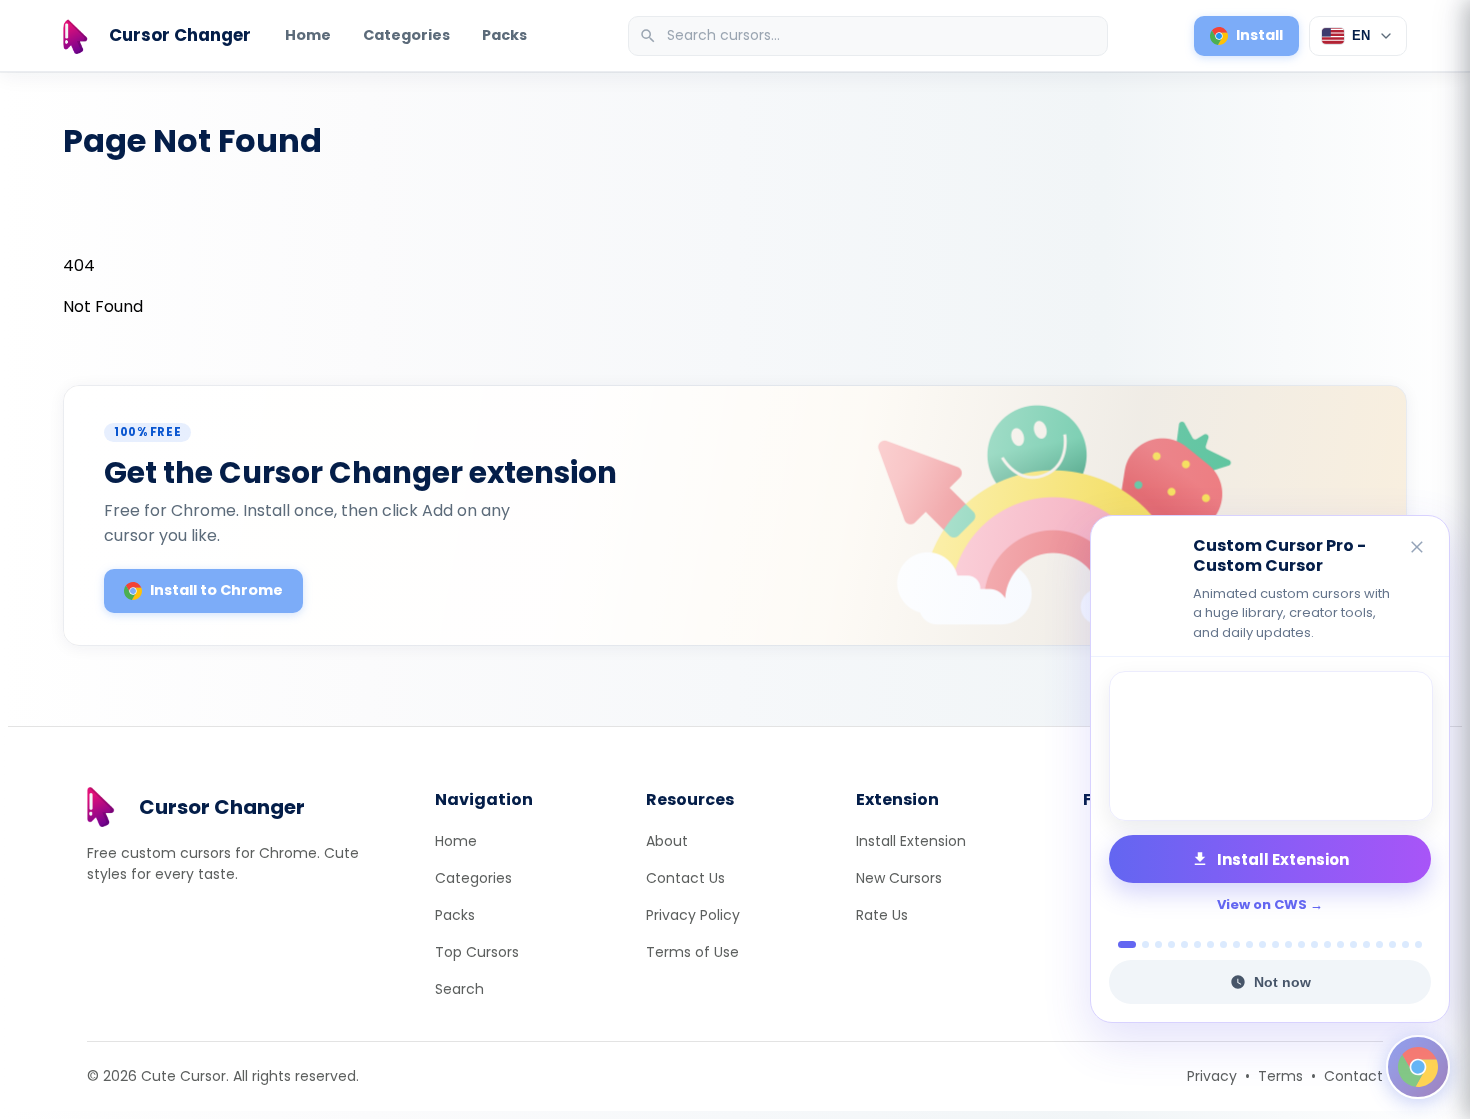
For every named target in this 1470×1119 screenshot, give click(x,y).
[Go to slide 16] (1327, 944)
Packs (504, 35)
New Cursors (899, 878)
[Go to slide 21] (1392, 944)
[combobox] (870, 36)
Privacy (1212, 1076)
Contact (1353, 1076)
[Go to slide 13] (1288, 944)
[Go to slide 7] (1210, 944)
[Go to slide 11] (1262, 944)
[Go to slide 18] (1353, 944)
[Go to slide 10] (1249, 944)
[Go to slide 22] (1405, 944)
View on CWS (1262, 904)
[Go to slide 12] (1275, 944)
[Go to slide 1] (1121, 944)
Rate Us (882, 915)
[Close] (1418, 548)
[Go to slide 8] (1223, 944)
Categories (406, 35)
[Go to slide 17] (1340, 944)
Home (308, 35)
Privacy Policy (693, 915)
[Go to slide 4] (1171, 944)
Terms (1280, 1076)
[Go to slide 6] (1197, 944)
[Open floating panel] (1418, 1067)
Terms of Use (692, 952)
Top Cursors (477, 952)
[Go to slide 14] (1301, 944)
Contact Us (685, 878)
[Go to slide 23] (1418, 944)
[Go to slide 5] (1184, 944)
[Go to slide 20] (1379, 944)
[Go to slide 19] (1366, 944)
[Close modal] (959, 431)
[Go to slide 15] (1314, 944)
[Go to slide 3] (1158, 944)
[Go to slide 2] (1140, 944)
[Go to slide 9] (1236, 944)
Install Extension (911, 841)
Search (459, 989)
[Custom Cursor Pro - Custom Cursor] (1270, 746)
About (667, 841)
